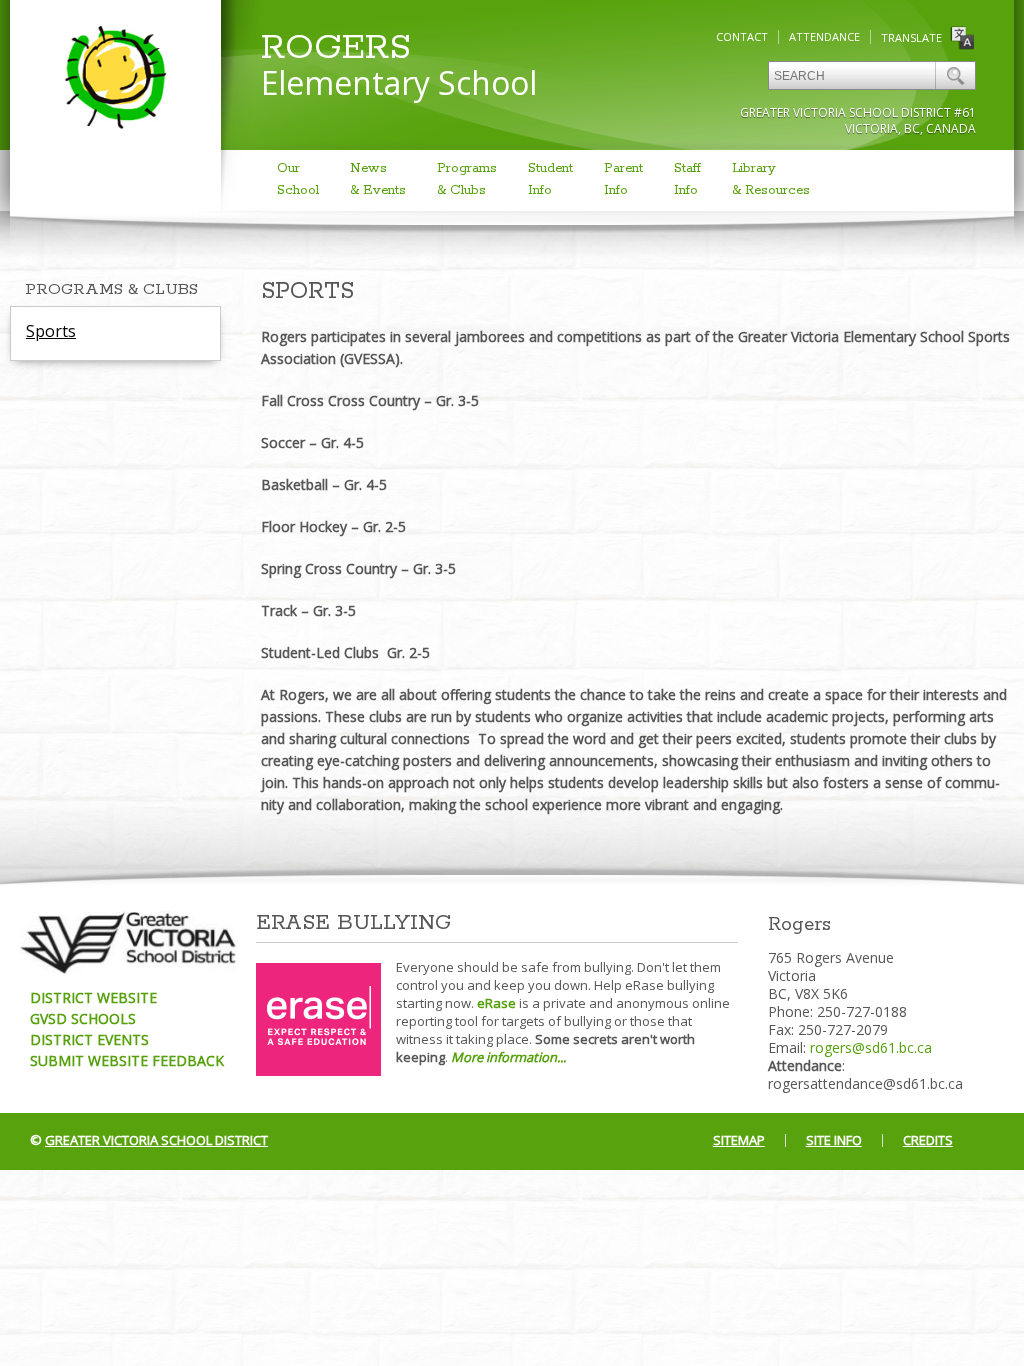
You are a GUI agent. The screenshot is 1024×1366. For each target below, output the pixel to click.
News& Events (378, 179)
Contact (742, 36)
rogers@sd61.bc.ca (871, 1047)
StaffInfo (687, 179)
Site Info (834, 1140)
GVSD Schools (83, 1018)
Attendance (824, 36)
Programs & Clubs (111, 289)
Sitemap (739, 1140)
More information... (508, 1057)
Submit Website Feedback (127, 1060)
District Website (93, 997)
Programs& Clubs (467, 179)
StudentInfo (550, 179)
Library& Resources (771, 179)
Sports (51, 331)
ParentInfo (623, 179)
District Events (89, 1039)
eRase (496, 1003)
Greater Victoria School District (156, 1140)
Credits (928, 1140)
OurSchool (298, 179)
